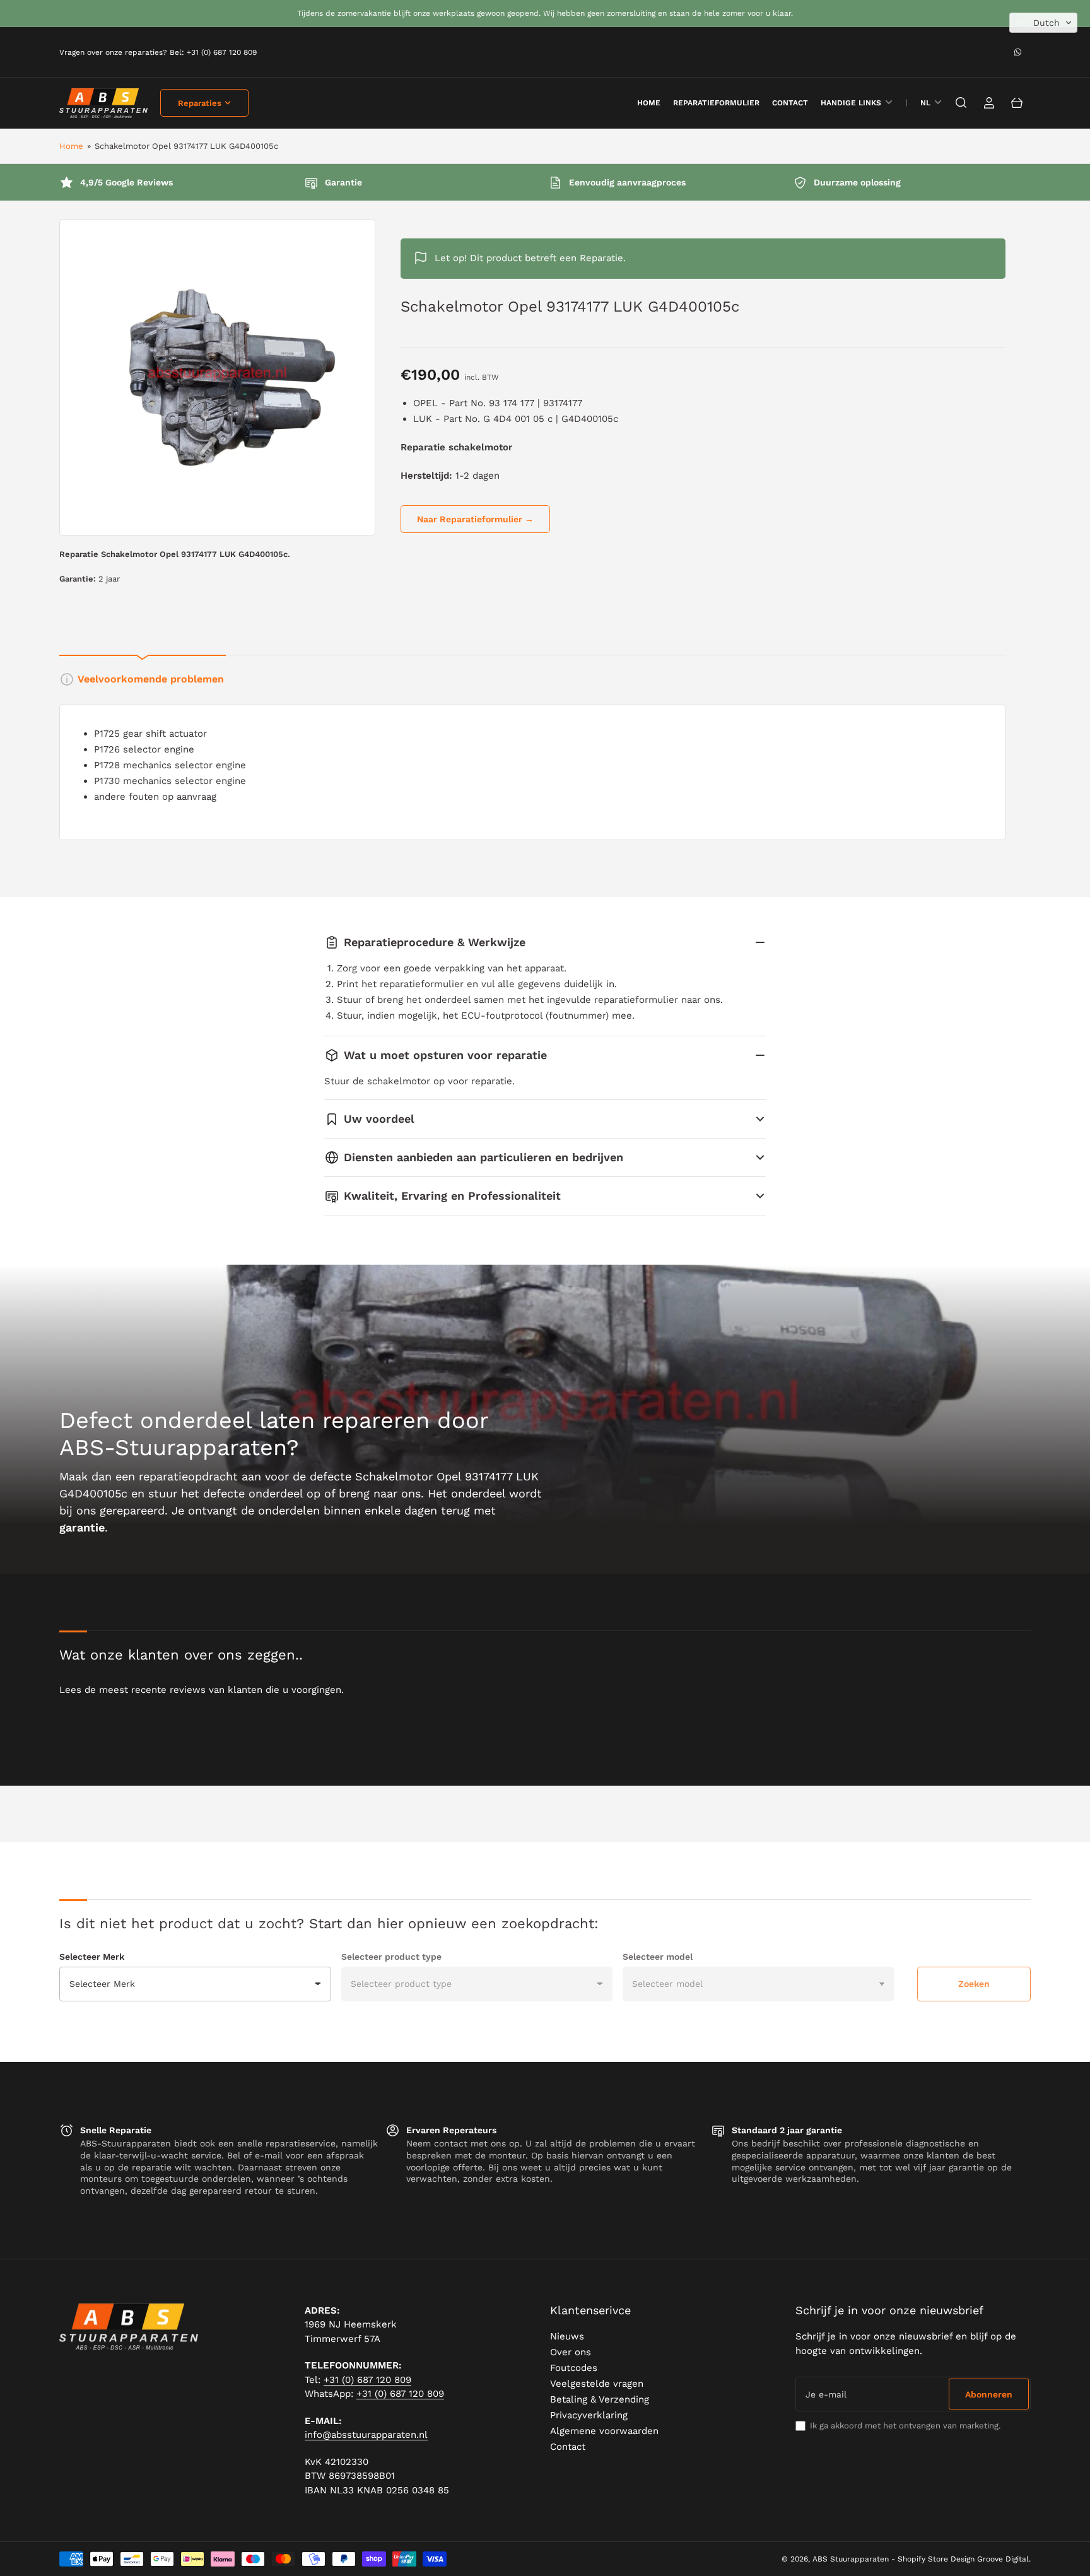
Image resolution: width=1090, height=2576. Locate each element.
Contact (790, 103)
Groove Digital (1003, 2559)
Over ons (571, 2352)
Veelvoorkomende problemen (151, 679)
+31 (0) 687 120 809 (367, 2380)
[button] (1043, 23)
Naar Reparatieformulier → (475, 519)
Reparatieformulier (716, 103)
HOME (649, 103)
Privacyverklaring (589, 2415)
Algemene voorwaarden (604, 2431)
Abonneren (989, 2394)
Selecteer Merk (92, 1957)
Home (71, 146)
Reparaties (200, 103)
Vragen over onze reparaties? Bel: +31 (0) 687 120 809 (158, 52)
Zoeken (974, 1984)
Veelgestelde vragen (597, 2384)
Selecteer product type (391, 1957)
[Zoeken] (961, 103)
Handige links (851, 103)
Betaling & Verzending (600, 2399)
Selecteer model (658, 1957)
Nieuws (567, 2336)
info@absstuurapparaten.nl (366, 2435)
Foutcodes (574, 2368)
